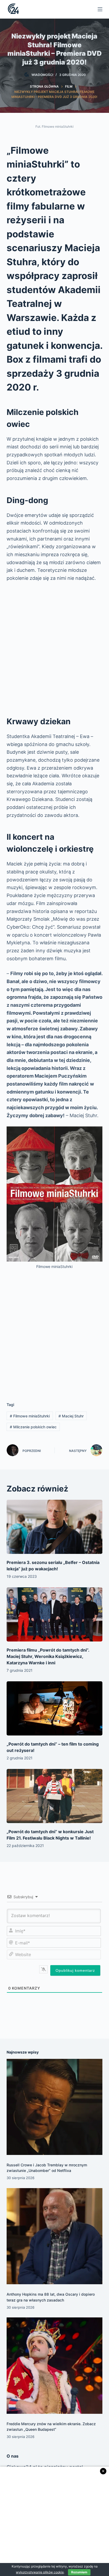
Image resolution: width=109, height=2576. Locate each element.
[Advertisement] (54, 646)
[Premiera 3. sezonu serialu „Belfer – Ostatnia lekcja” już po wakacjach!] (55, 1527)
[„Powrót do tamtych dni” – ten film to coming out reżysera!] (55, 1708)
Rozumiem (79, 2572)
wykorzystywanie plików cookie (40, 2572)
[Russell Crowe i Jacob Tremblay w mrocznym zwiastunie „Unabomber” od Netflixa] (55, 2107)
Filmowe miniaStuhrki (30, 1416)
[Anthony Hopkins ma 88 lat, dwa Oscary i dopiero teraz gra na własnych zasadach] (55, 2236)
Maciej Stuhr (71, 1416)
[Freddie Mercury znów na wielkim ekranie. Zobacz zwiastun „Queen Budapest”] (55, 2366)
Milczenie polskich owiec (33, 1427)
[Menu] (100, 9)
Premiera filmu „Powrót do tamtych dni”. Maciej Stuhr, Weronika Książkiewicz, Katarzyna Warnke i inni (48, 1656)
